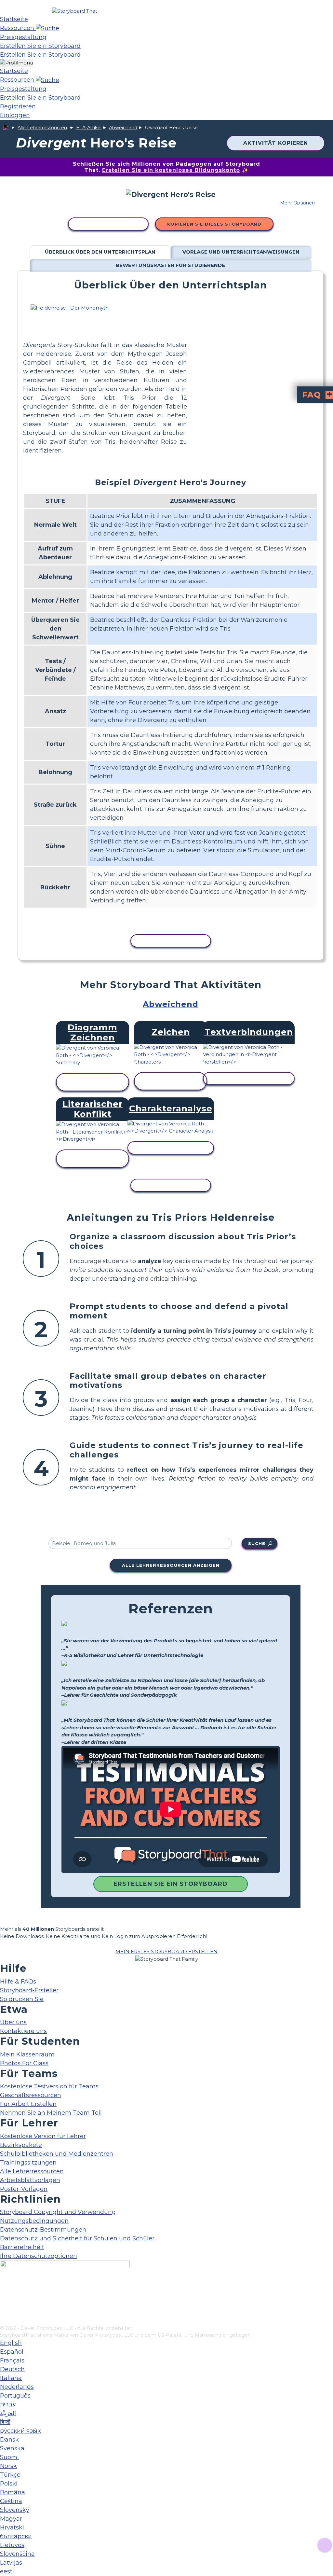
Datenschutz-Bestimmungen (43, 2230)
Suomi (9, 2457)
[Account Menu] (17, 63)
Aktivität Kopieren (276, 143)
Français (12, 2360)
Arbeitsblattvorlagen (30, 2180)
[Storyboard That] (75, 11)
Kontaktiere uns (23, 2031)
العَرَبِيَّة (8, 2413)
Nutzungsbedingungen (34, 2221)
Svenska (12, 2448)
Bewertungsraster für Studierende (170, 265)
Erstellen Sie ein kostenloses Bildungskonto (171, 170)
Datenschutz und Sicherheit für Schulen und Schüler (77, 2238)
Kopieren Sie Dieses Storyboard (214, 224)
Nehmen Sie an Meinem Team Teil (51, 2113)
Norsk (8, 2466)
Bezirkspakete (21, 2145)
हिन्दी (5, 2422)
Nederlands (17, 2387)
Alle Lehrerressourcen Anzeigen (171, 1565)
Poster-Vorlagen (24, 2189)
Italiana (11, 2378)
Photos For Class (24, 2063)
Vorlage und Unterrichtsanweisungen (241, 252)
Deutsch (12, 2369)
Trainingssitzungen (28, 2163)
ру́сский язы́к (20, 2431)
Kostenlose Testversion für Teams (49, 2086)
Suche (257, 1543)
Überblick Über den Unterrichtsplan (100, 252)
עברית (8, 2404)
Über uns (13, 2022)
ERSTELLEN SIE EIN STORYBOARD (171, 1884)
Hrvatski (12, 2527)
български (16, 2536)
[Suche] (47, 28)
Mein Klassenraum (27, 2054)
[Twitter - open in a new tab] (4, 2310)
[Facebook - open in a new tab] (4, 2288)
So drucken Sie (22, 1999)
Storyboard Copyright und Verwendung (58, 2212)
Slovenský (15, 2510)
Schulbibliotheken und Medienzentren (57, 2154)
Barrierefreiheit (22, 2247)
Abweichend (123, 128)
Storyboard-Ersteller (29, 1990)
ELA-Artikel (89, 128)
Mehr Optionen (297, 203)
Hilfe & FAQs (18, 1982)
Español (12, 2352)
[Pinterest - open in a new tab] (4, 2320)
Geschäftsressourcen (31, 2095)
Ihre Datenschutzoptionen (39, 2256)
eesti (7, 2571)
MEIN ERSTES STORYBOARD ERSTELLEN (166, 1951)
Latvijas (11, 2563)
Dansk (9, 2440)
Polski (9, 2484)
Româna (13, 2492)
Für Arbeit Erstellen (28, 2104)
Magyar (11, 2519)
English (11, 2343)
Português (15, 2396)
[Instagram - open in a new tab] (4, 2299)
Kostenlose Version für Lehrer (43, 2136)
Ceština (11, 2501)
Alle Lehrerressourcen (42, 128)
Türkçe (10, 2475)
